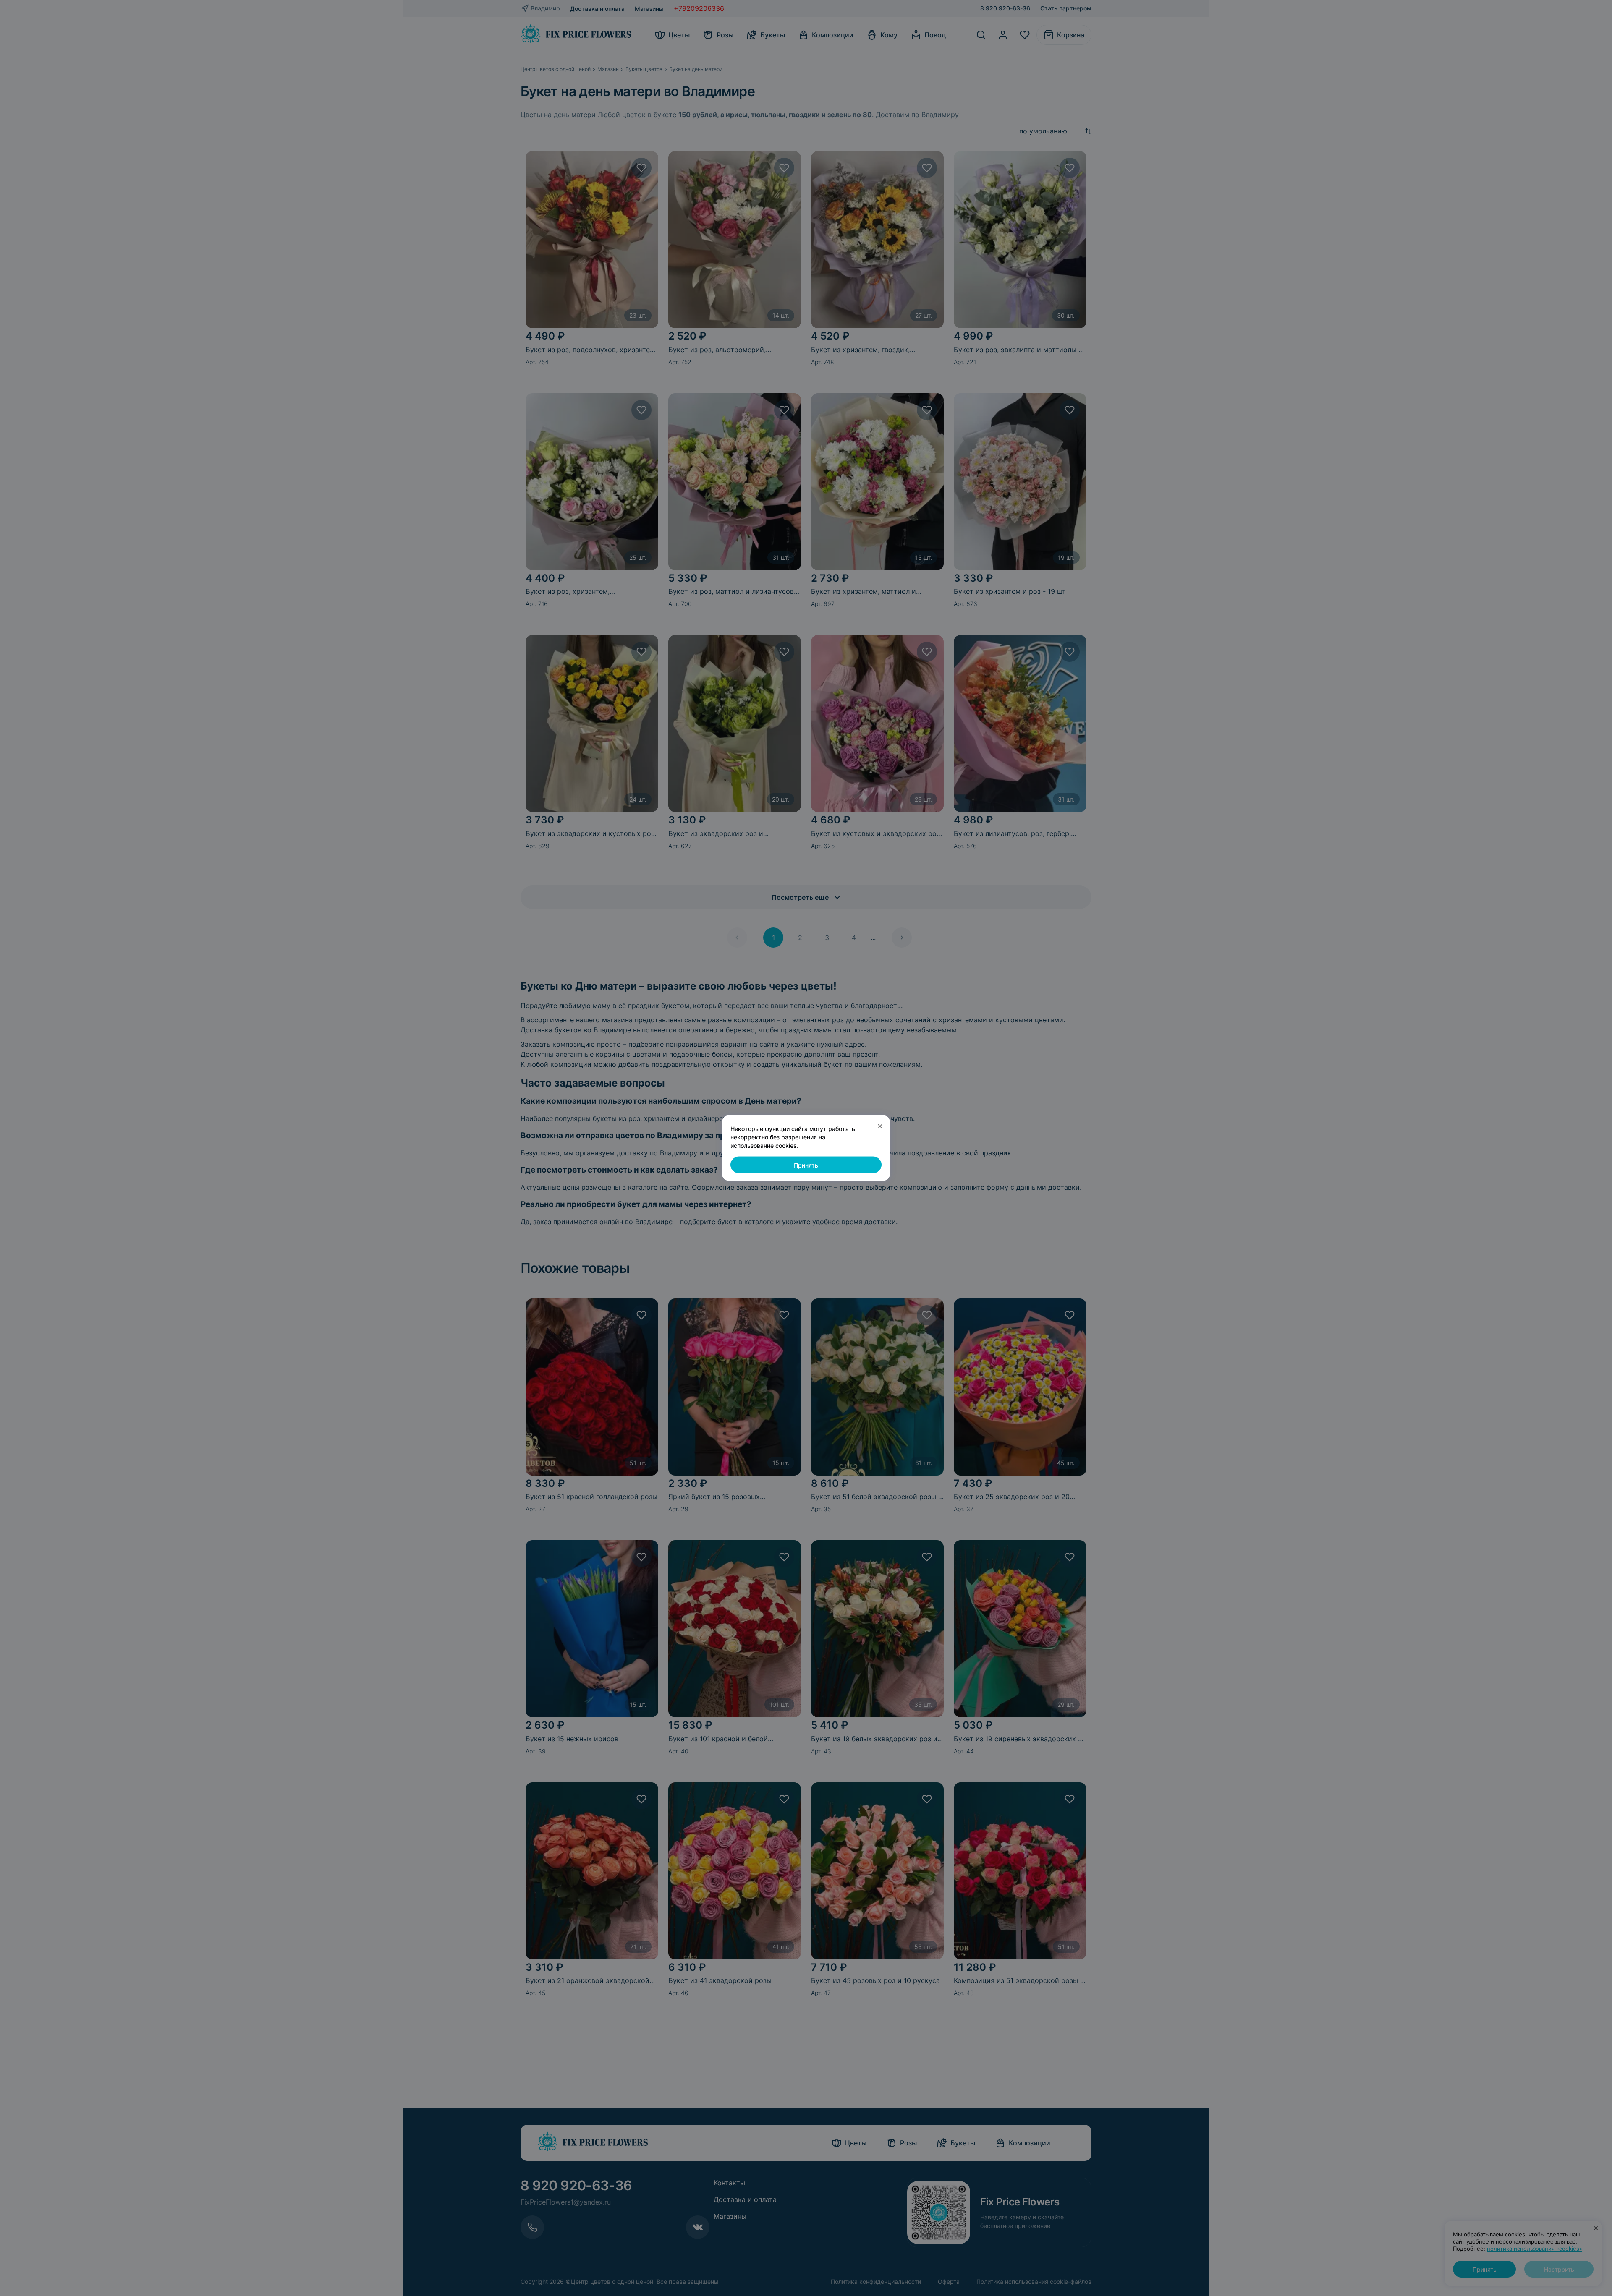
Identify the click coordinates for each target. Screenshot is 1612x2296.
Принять (806, 1165)
